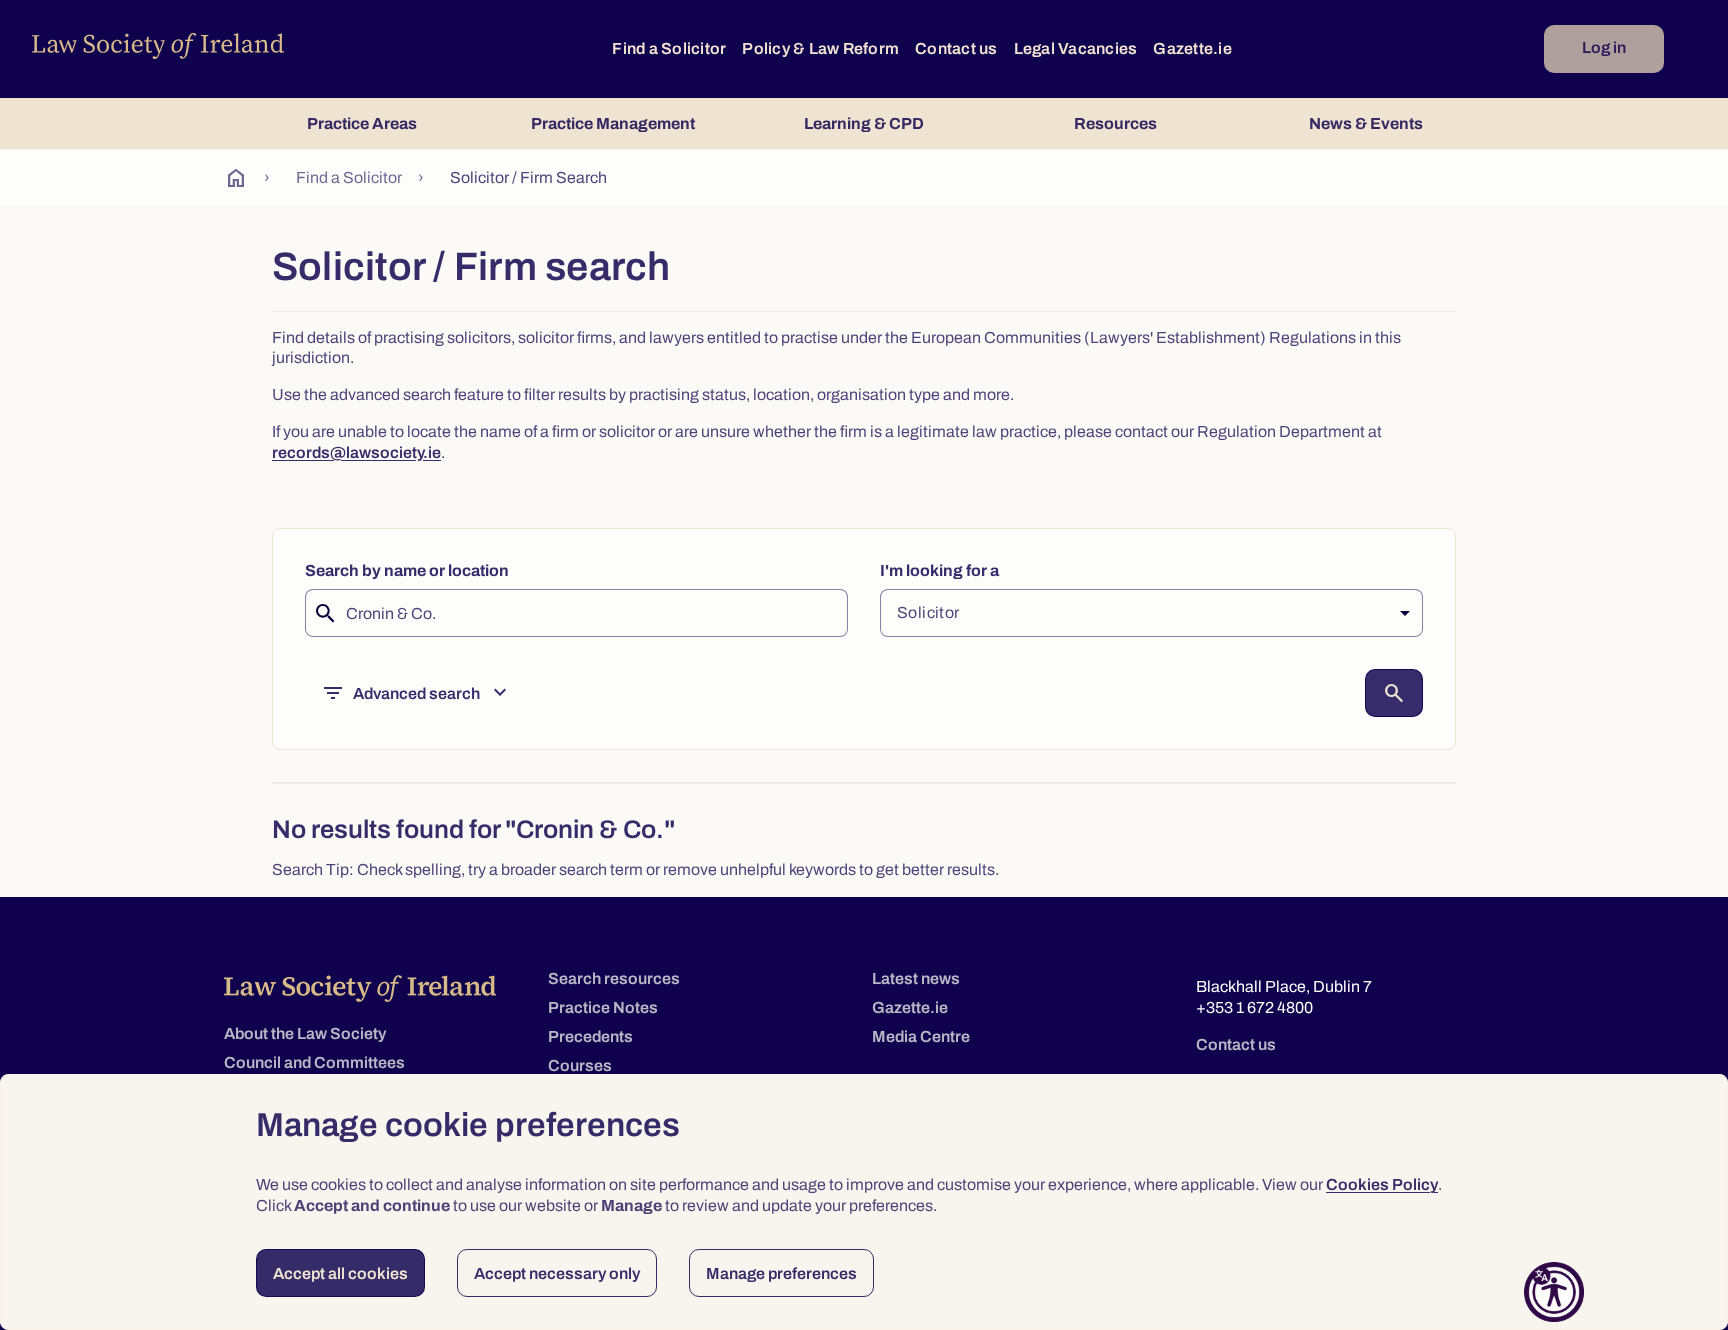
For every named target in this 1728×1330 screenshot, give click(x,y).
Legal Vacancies (1076, 48)
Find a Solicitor (669, 48)
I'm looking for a (939, 570)
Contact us (956, 48)
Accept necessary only (557, 1273)
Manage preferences (781, 1273)
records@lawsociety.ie (356, 452)
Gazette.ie (1192, 48)
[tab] (361, 123)
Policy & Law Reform (820, 48)
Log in (1604, 47)
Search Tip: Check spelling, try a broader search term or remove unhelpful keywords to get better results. (635, 869)
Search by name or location (407, 570)
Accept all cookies (340, 1273)
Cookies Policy (1382, 1184)
